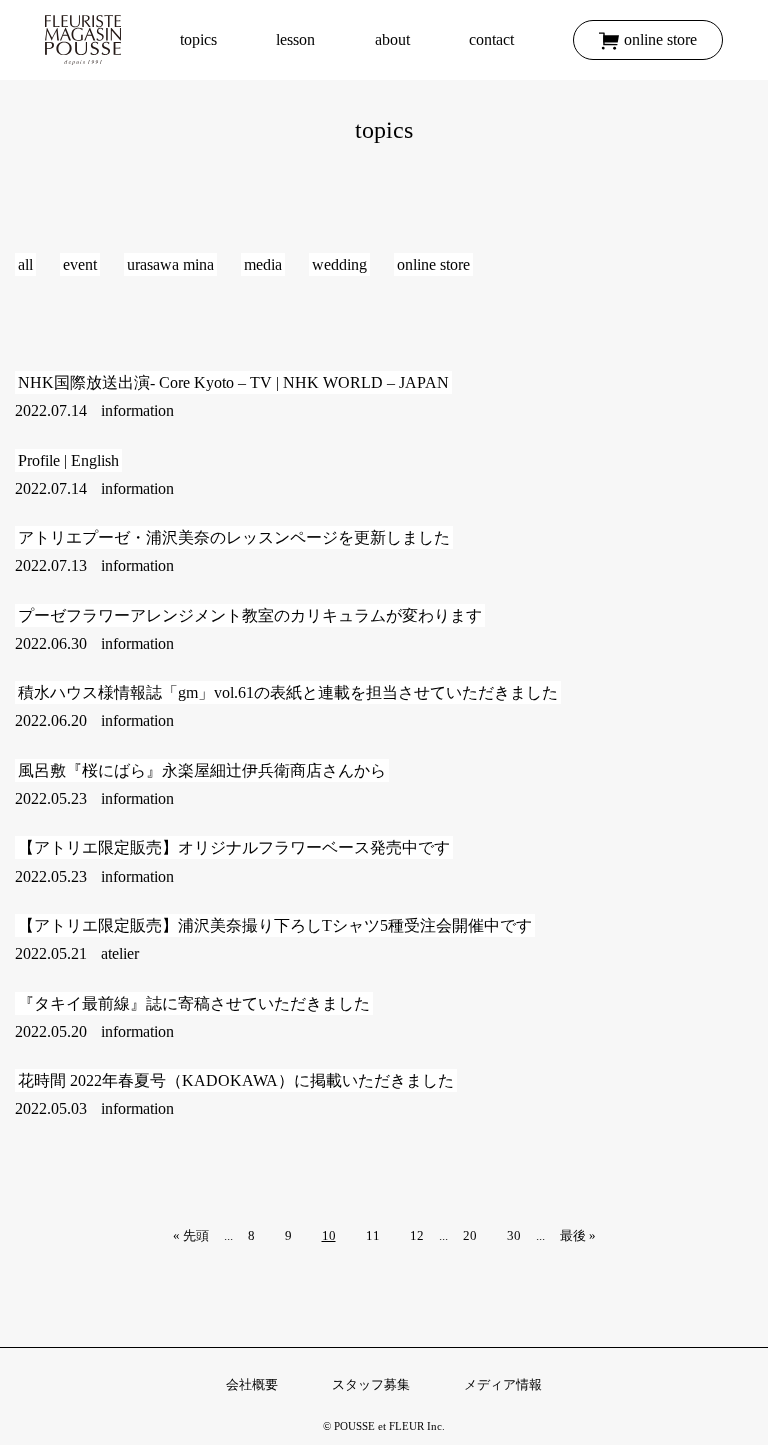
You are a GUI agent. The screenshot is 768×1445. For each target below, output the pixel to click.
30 (514, 1235)
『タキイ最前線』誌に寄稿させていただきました (194, 1003)
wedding (339, 264)
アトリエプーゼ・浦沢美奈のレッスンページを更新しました (234, 537)
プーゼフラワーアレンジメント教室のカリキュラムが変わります (250, 615)
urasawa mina (170, 264)
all (25, 264)
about (392, 39)
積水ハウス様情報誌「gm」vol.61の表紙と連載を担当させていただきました (288, 692)
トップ (83, 40)
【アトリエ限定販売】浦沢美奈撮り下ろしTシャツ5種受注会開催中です (275, 925)
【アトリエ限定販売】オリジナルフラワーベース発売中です (234, 847)
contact (491, 39)
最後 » (578, 1235)
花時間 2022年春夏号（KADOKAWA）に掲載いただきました (236, 1080)
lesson (295, 39)
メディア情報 (503, 1384)
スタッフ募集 (371, 1384)
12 (417, 1235)
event (80, 264)
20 (470, 1235)
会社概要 (252, 1384)
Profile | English (68, 460)
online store (660, 39)
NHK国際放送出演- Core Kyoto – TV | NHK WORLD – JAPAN (233, 382)
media (263, 264)
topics (198, 39)
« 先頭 (191, 1235)
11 (373, 1235)
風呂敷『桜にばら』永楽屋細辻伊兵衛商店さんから (202, 770)
